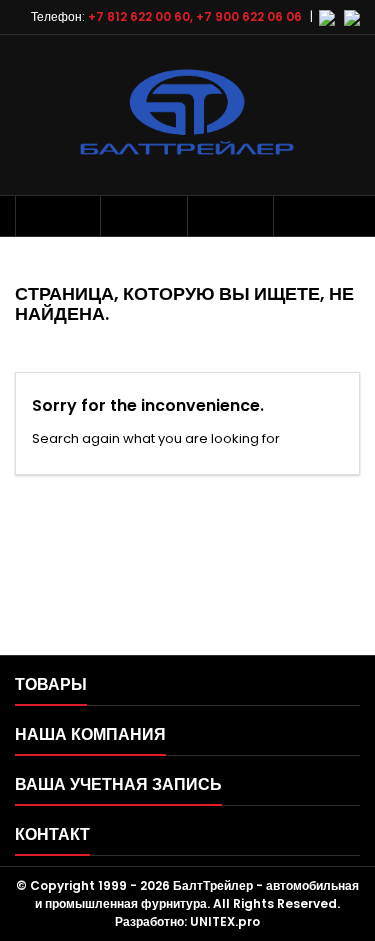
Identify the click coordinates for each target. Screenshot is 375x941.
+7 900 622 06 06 (249, 16)
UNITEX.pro (225, 921)
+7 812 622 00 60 (139, 16)
